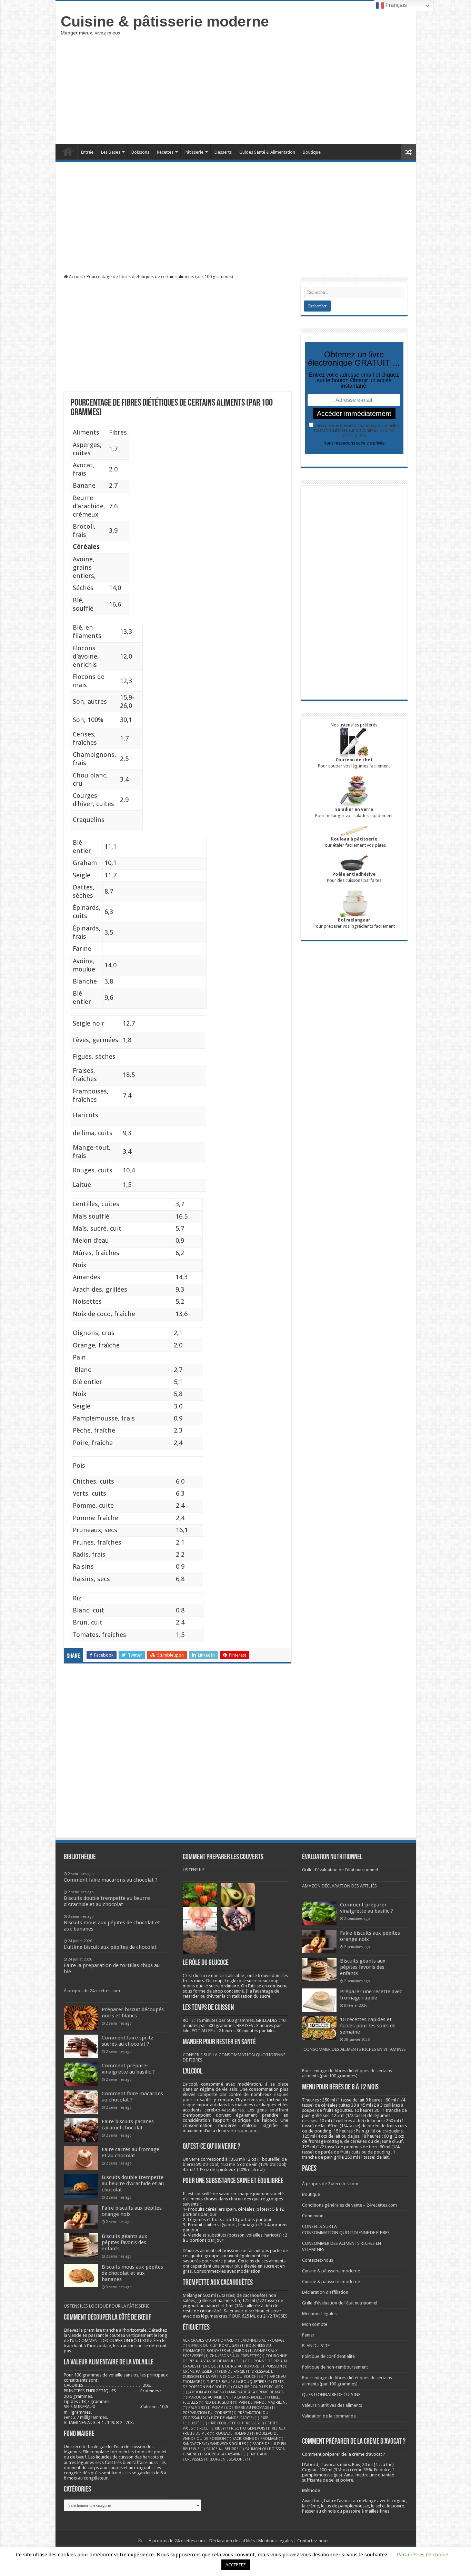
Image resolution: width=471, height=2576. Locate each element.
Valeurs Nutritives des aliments (332, 2405)
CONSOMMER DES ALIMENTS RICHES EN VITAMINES (355, 2049)
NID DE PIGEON (221, 2402)
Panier (308, 2335)
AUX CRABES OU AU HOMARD (211, 2340)
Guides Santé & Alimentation (267, 152)
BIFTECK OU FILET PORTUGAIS (217, 2346)
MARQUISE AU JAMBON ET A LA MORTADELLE (229, 2397)
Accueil (68, 151)
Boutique (312, 152)
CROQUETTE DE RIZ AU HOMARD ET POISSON (245, 2366)
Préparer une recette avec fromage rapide (371, 1995)
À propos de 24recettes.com (92, 1991)
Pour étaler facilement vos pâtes (354, 842)
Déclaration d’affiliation (325, 2292)
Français (395, 5)
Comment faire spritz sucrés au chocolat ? (127, 2041)
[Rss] (140, 2541)
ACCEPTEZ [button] (236, 2565)
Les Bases (111, 152)
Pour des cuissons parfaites (354, 877)
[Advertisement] (285, 89)
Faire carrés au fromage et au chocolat (131, 2152)
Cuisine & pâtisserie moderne (165, 21)
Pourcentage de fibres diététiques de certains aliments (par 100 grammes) (347, 2073)
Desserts (223, 152)
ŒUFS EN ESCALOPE (230, 2459)
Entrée (87, 152)
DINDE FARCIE (236, 2371)
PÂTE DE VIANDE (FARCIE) (235, 2418)
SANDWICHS (196, 2444)
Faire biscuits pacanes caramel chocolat (128, 2125)
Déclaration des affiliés (232, 2541)
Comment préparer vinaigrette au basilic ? (128, 2069)
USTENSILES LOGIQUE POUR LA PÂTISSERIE (107, 2306)
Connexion (313, 2216)
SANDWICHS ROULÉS (231, 2444)
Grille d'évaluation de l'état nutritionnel (340, 1870)
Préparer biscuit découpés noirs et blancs (133, 2013)
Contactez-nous (318, 2260)
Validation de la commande (329, 2416)
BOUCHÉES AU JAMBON (230, 2351)
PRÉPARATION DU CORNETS (210, 2413)
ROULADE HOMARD (235, 2434)
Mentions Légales (319, 2314)
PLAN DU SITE (316, 2346)
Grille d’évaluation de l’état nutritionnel (340, 2303)
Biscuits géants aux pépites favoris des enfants (124, 2242)
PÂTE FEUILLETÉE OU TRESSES (236, 2423)
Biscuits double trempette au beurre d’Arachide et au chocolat (133, 2183)
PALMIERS (199, 2408)
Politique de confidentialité (328, 2356)
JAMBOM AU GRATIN (208, 2392)
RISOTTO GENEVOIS (251, 2428)
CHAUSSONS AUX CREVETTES (237, 2356)
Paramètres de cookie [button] (423, 2555)
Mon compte (315, 2324)
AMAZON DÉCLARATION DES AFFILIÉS (339, 1886)
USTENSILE (194, 1870)
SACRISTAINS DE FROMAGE (258, 2439)
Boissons (140, 152)
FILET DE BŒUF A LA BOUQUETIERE (239, 2382)
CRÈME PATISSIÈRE (201, 2371)
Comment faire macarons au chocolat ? (132, 2097)
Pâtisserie (194, 152)
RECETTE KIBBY (215, 2428)
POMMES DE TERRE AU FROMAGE (243, 2408)
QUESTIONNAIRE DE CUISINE (331, 2395)
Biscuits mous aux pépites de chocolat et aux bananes (132, 2273)
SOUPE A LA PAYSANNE (226, 2454)
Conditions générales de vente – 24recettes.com (349, 2205)
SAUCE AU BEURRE (225, 2449)
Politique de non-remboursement (335, 2367)
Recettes (165, 152)
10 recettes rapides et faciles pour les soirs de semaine (368, 2026)
